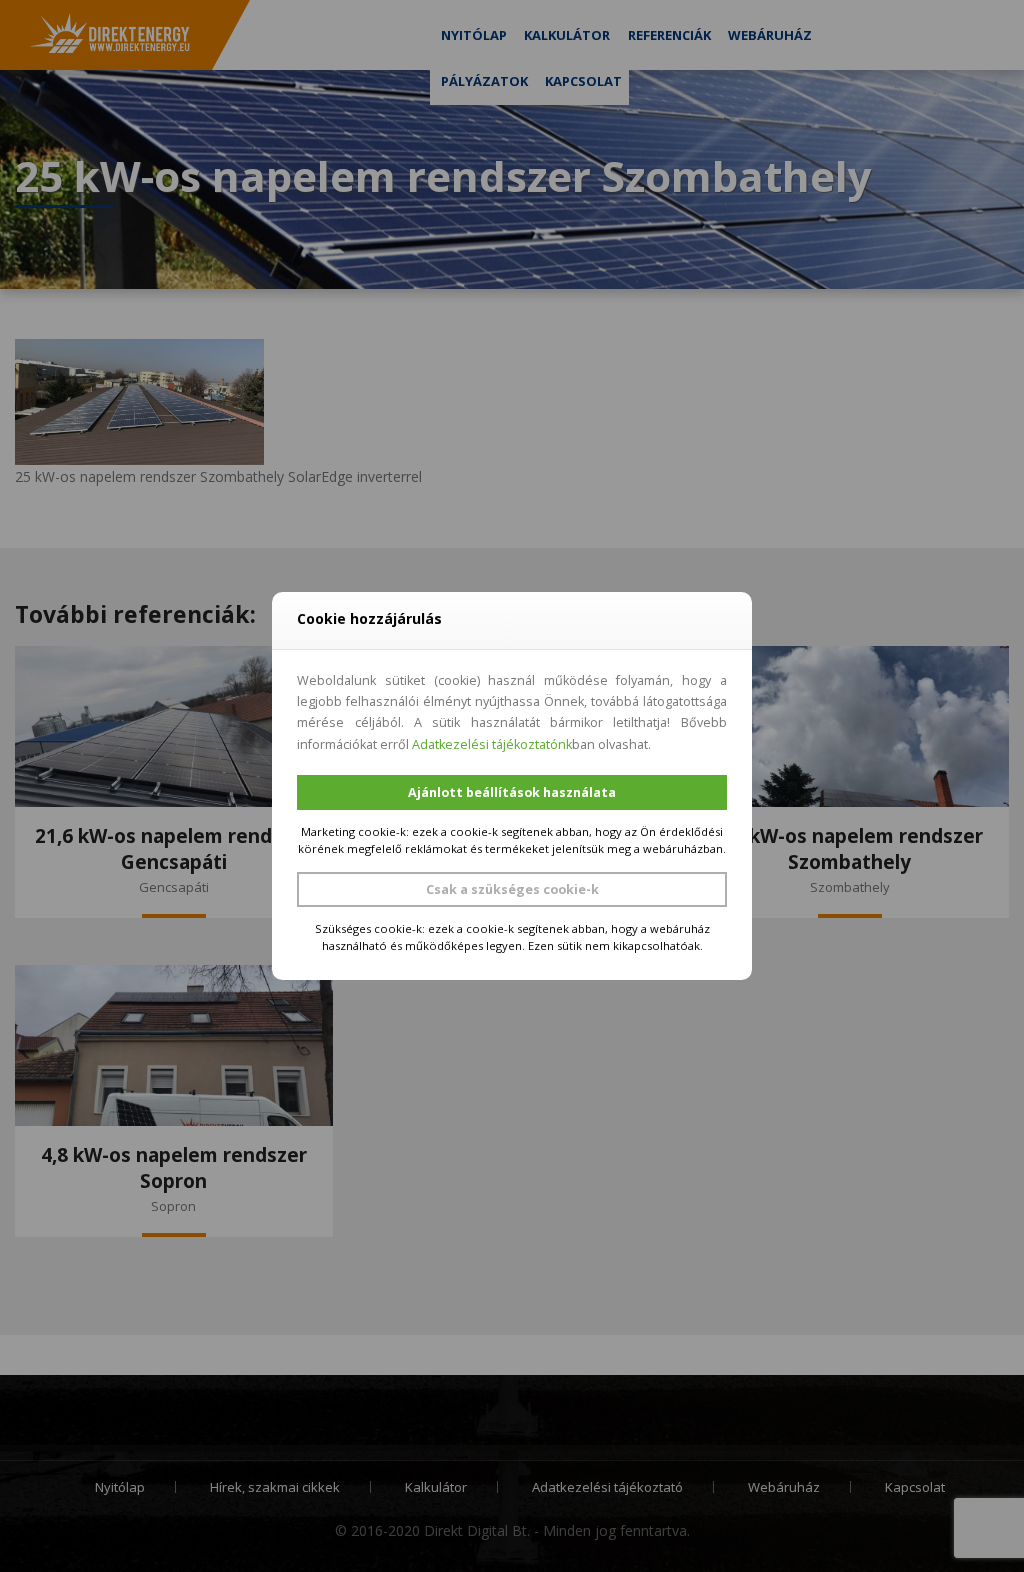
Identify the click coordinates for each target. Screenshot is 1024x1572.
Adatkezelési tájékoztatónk (492, 744)
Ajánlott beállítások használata (512, 792)
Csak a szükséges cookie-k (512, 889)
